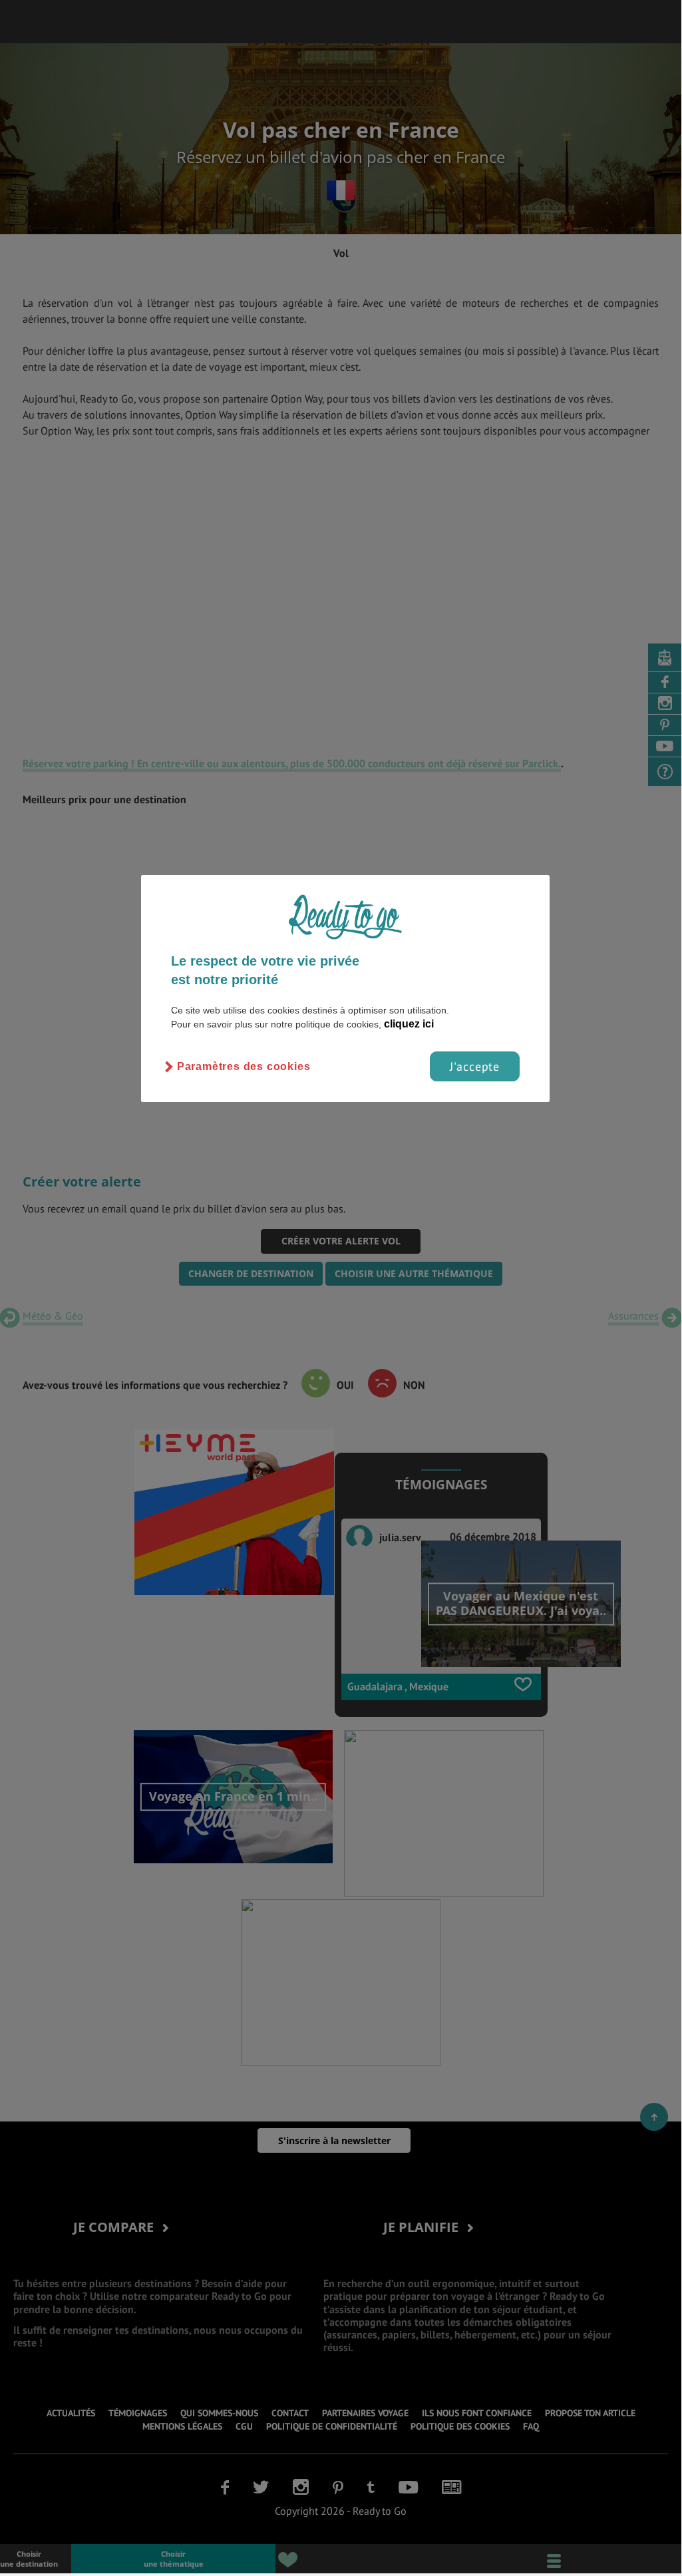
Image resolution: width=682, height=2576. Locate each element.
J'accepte (475, 1066)
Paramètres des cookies (244, 1066)
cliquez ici (409, 1024)
